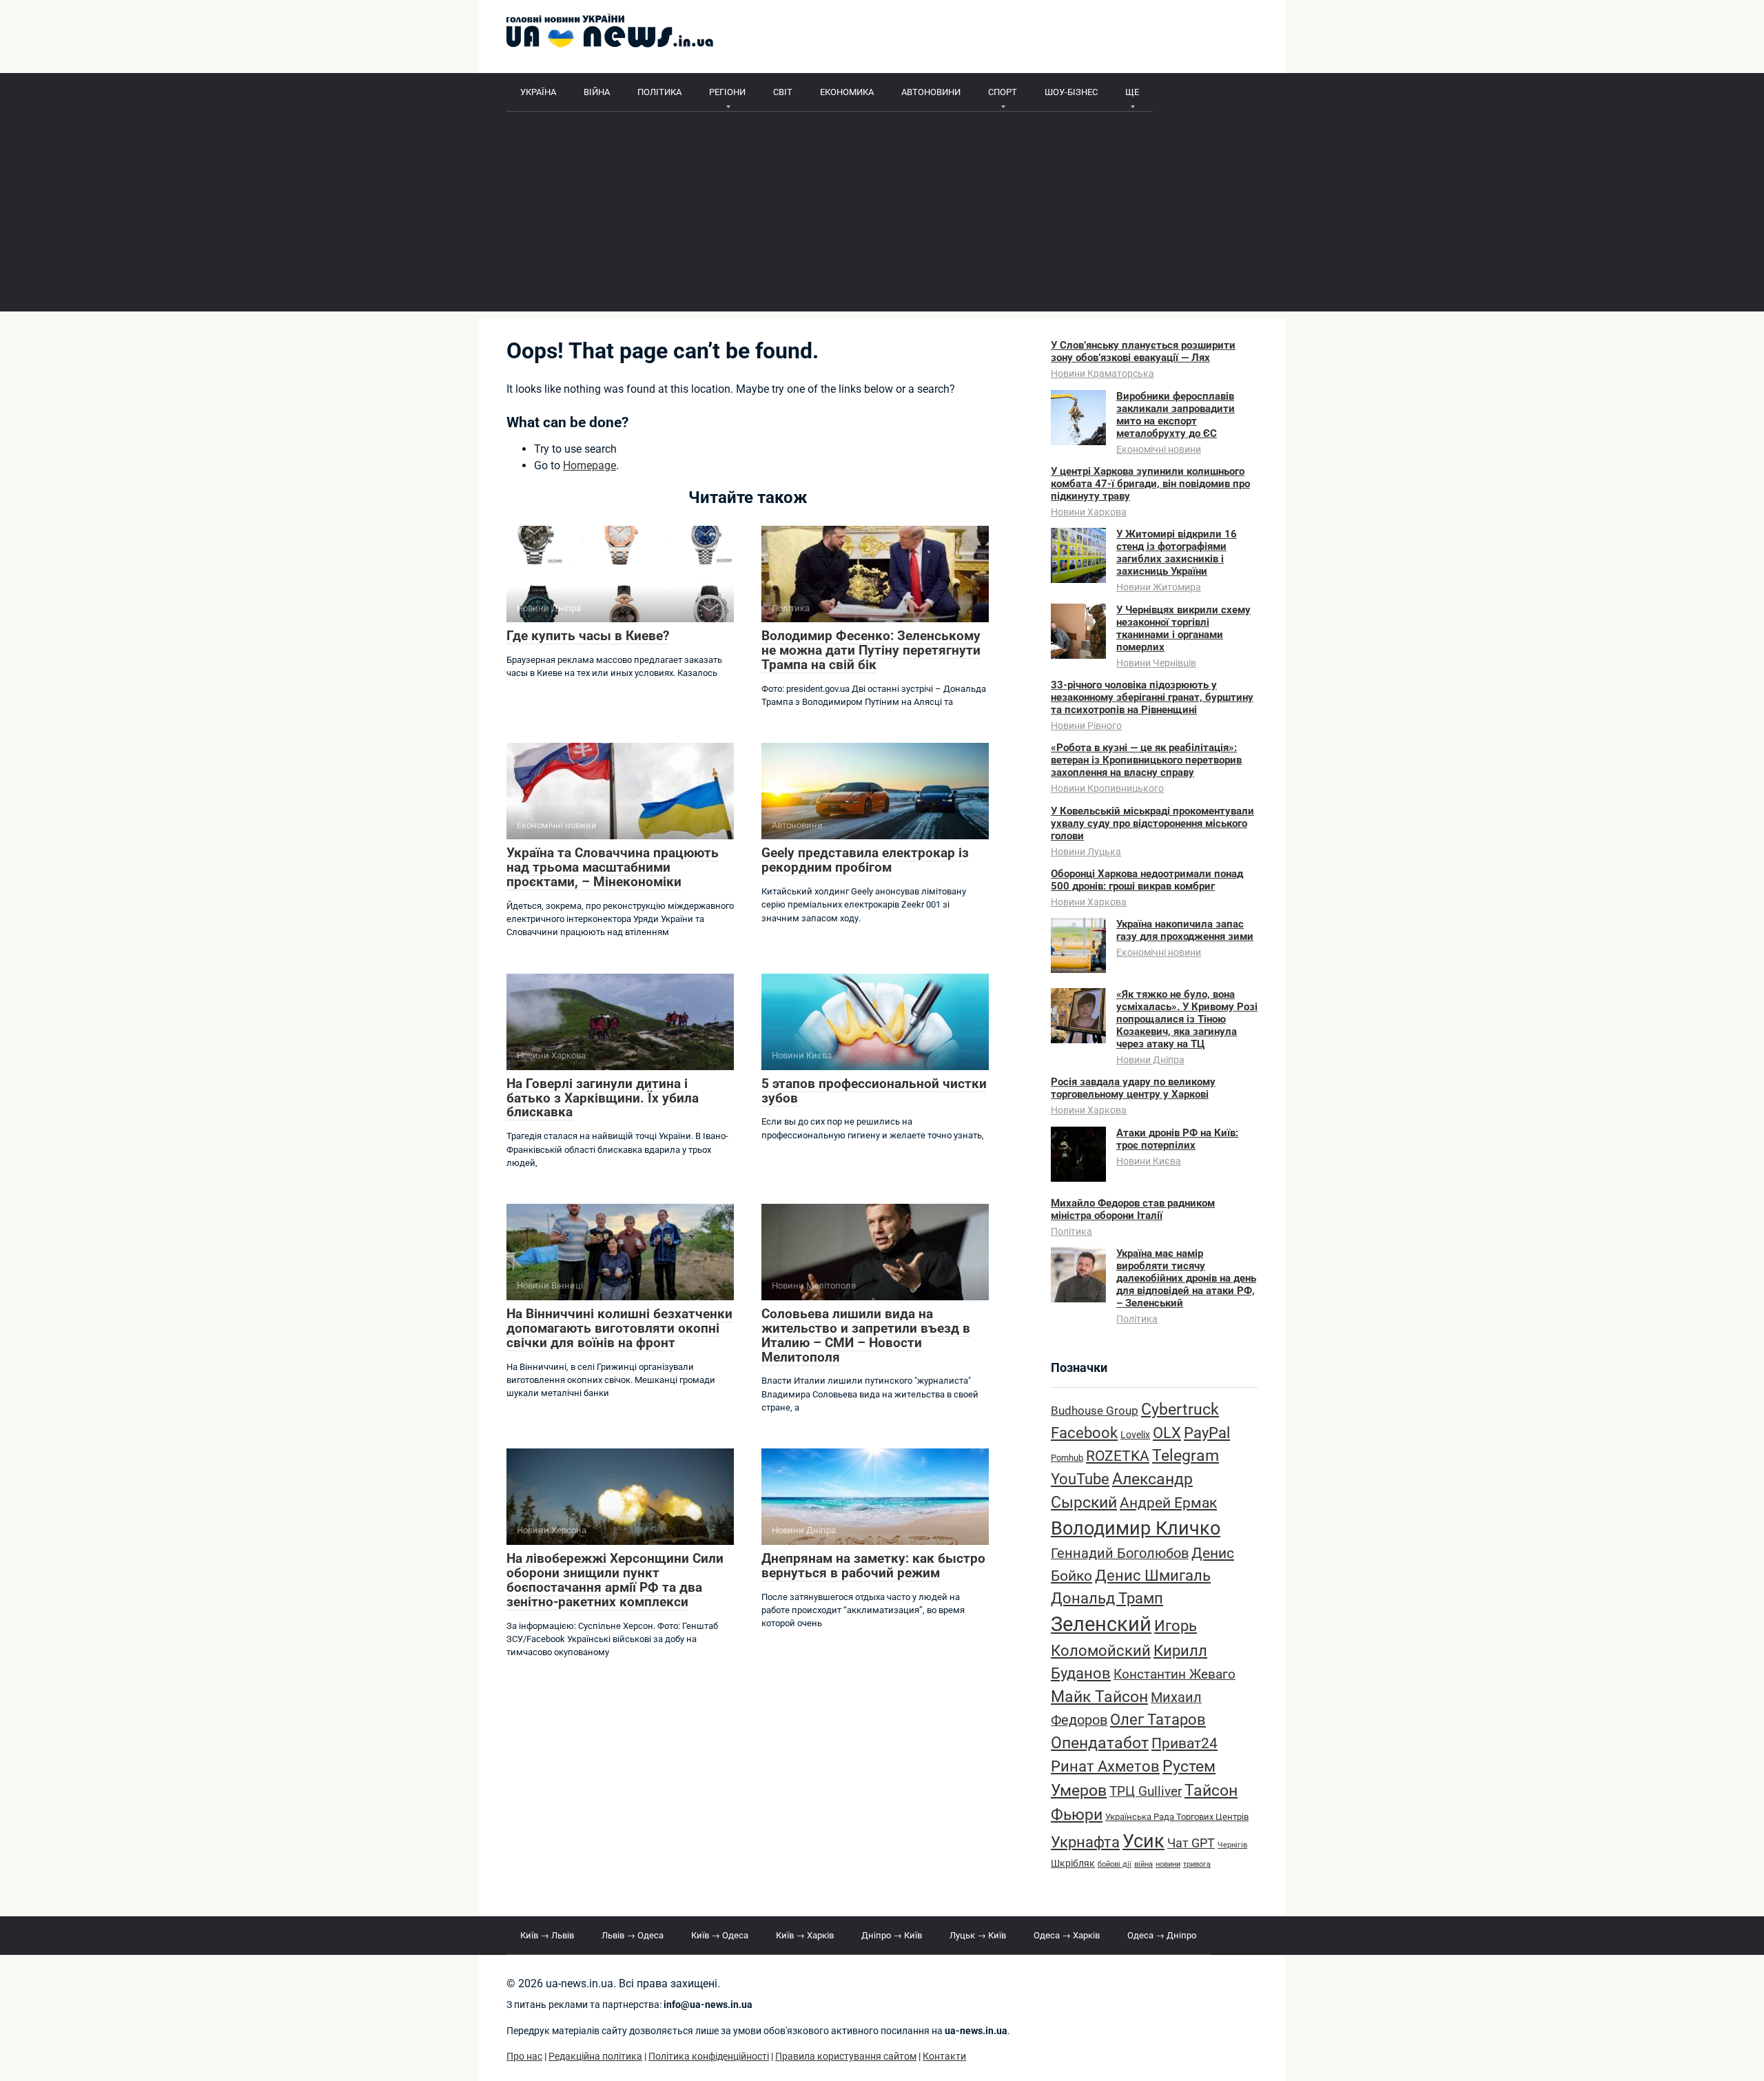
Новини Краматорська (1102, 373)
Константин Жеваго (1175, 1674)
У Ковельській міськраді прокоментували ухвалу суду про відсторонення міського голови (1152, 823)
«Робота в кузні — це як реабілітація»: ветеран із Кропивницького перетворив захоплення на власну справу (1146, 760)
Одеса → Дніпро (1162, 1935)
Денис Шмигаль (1153, 1575)
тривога (1197, 1864)
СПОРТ (1003, 92)
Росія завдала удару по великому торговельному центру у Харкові (1133, 1088)
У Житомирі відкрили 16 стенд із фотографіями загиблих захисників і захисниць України (1177, 553)
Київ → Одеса (720, 1935)
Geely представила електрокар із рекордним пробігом (865, 860)
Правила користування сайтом (846, 2057)
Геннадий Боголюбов (1120, 1554)
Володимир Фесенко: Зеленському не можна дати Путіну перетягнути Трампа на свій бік (871, 650)
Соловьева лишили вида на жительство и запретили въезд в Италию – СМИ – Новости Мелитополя (866, 1335)
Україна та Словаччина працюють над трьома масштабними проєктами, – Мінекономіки (613, 867)
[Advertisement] (882, 215)
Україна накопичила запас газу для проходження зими (1185, 930)
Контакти (944, 2057)
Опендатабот (1100, 1743)
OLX (1167, 1433)
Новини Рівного (1086, 726)
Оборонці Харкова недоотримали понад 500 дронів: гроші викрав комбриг (1147, 880)
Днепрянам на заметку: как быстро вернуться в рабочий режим (873, 1566)
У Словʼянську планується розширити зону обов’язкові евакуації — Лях (1143, 351)
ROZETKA (1118, 1456)
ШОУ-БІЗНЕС (1071, 92)
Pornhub (1067, 1458)
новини (1168, 1864)
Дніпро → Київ (892, 1935)
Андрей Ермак (1168, 1503)
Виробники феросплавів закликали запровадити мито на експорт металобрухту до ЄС (1176, 415)
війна (1143, 1864)
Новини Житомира (1159, 587)
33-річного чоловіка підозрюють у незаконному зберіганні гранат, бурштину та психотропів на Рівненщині (1152, 697)
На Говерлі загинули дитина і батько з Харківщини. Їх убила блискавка (603, 1098)
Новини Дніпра (1150, 1060)
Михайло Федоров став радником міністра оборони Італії (1133, 1209)
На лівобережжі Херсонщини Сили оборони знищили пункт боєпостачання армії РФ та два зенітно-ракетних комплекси (615, 1580)
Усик (1143, 1841)
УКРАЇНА (538, 92)
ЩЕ (1132, 92)
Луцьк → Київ (978, 1935)
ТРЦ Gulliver (1146, 1791)
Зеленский (1101, 1624)
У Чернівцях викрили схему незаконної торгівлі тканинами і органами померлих (1183, 628)
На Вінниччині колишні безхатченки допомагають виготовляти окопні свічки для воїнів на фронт (619, 1328)
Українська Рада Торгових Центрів (1177, 1817)
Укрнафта (1085, 1842)
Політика (1071, 1231)
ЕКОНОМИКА (847, 92)
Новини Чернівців (1156, 663)
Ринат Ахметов (1105, 1766)
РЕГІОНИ (727, 92)
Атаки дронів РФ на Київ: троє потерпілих (1177, 1139)
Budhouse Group (1095, 1411)
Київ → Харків (805, 1935)
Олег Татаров (1158, 1720)
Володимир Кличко (1136, 1528)
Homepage (589, 465)
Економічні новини (1159, 449)
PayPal (1207, 1433)
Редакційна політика (595, 2057)
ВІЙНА (597, 92)
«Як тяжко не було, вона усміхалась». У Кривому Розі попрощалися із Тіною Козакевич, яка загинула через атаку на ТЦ (1187, 1019)
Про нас (524, 2057)
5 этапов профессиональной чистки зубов (874, 1091)
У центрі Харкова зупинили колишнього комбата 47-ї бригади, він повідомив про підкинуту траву (1150, 484)
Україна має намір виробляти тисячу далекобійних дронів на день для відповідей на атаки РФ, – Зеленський (1186, 1278)
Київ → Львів (547, 1935)
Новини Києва (1149, 1161)
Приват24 (1184, 1743)
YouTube (1080, 1479)
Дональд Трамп (1107, 1598)
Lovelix (1135, 1435)
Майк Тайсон (1099, 1697)
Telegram (1186, 1456)
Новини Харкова (1089, 512)
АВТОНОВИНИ (931, 92)
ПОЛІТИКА (659, 92)
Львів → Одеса (633, 1935)
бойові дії (1115, 1864)
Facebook (1084, 1433)
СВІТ (783, 92)
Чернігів (1232, 1845)
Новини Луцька (1086, 852)
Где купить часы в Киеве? (588, 636)
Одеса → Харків (1067, 1935)
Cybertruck (1180, 1409)
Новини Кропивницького (1107, 788)
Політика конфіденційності (709, 2057)
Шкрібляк (1073, 1864)
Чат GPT (1191, 1843)
